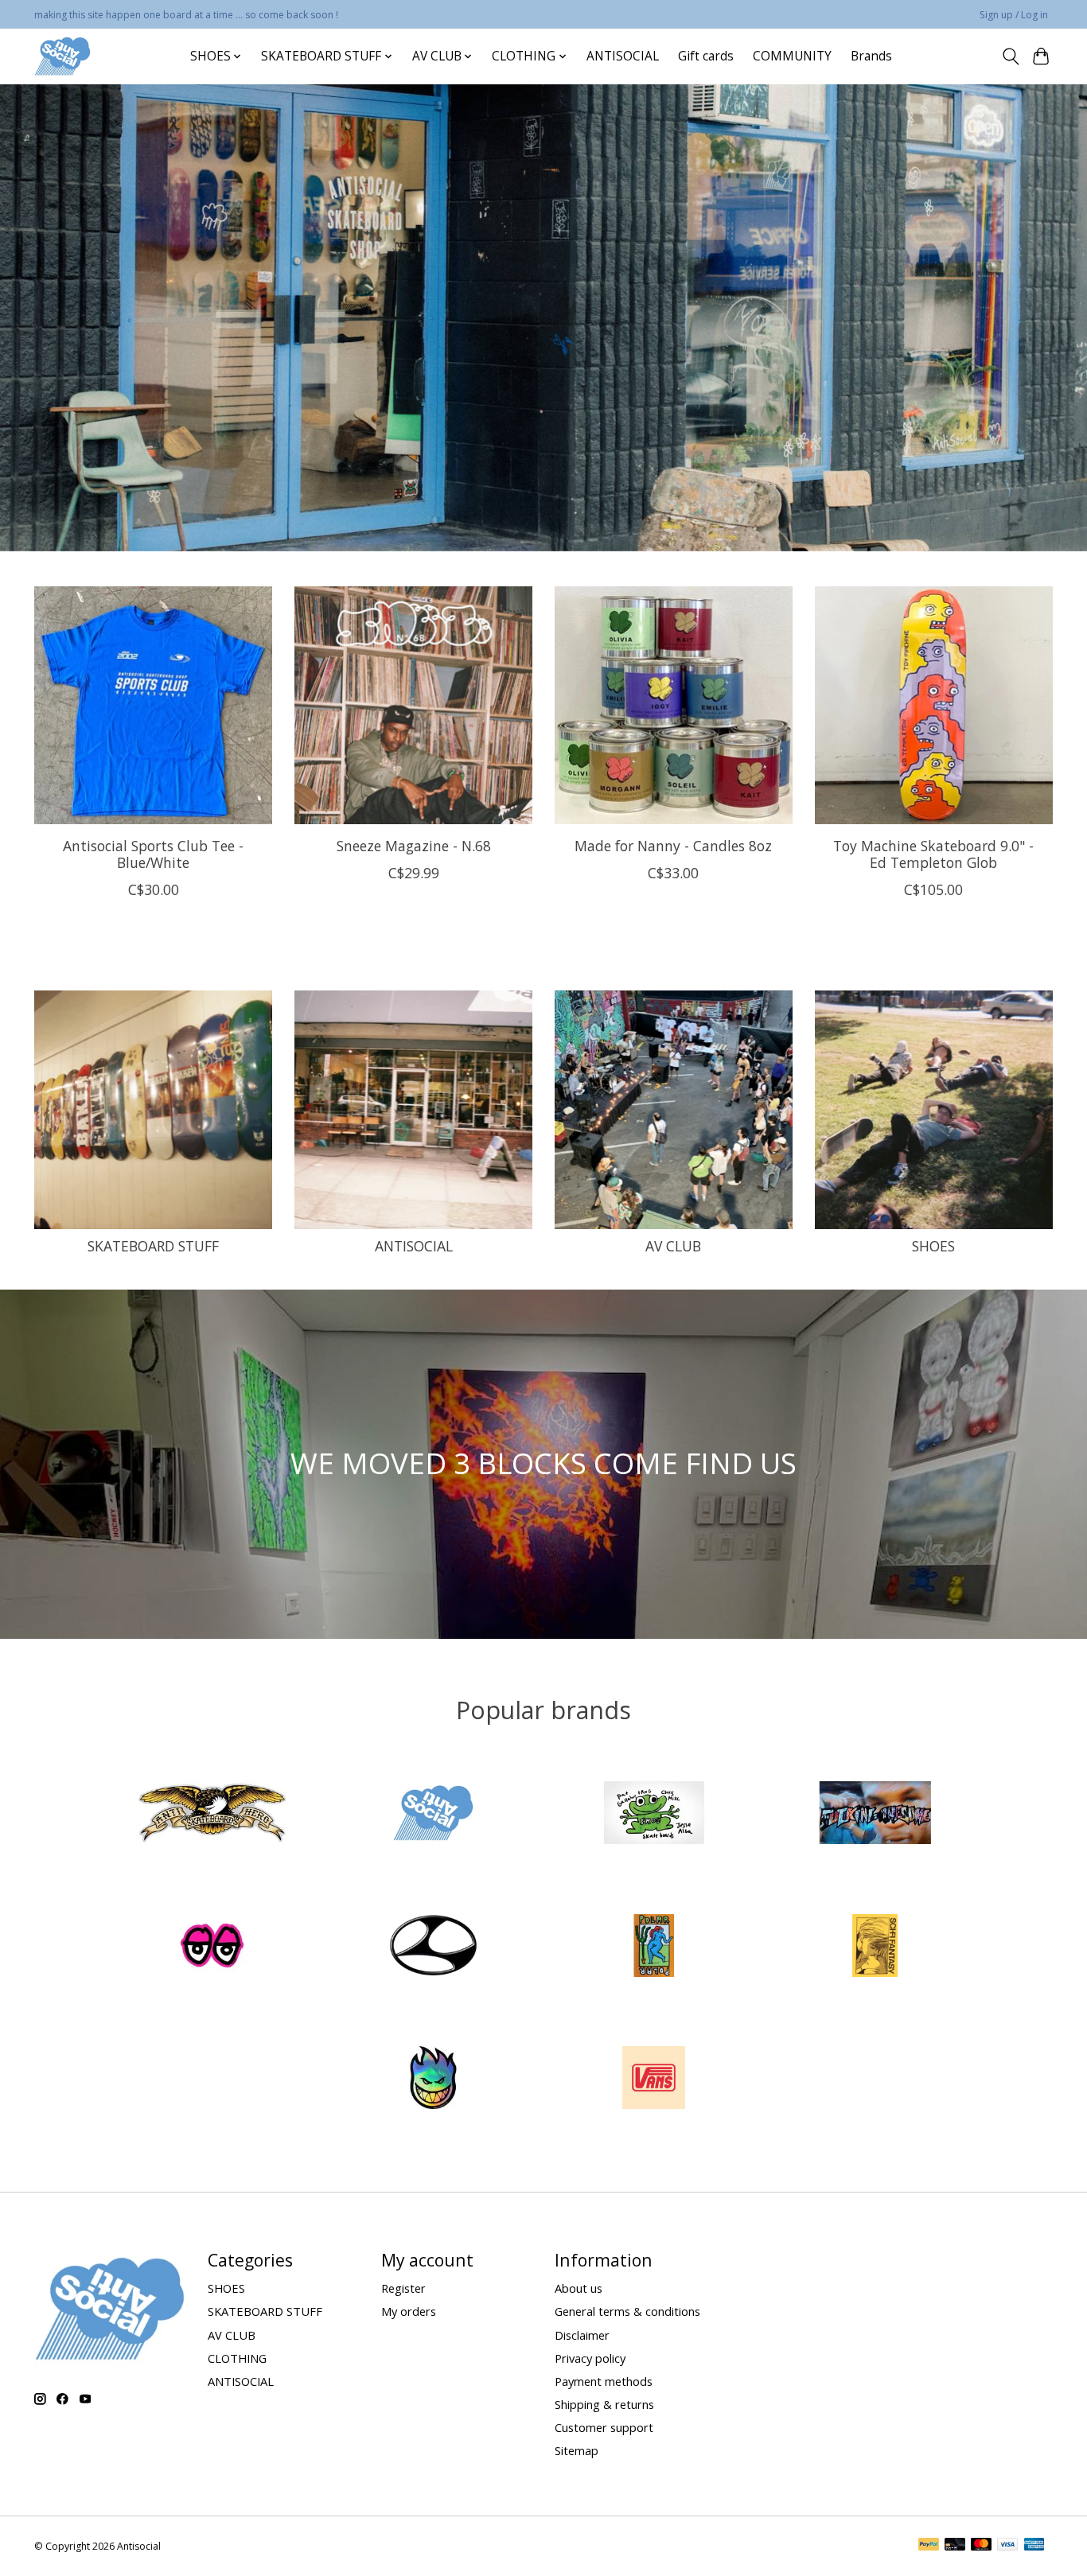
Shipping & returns (604, 2404)
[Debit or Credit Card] (955, 2546)
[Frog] (654, 1815)
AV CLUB (673, 1246)
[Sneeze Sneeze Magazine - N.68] (413, 705)
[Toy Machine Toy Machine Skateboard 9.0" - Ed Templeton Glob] (934, 705)
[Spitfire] (433, 2080)
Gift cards (706, 56)
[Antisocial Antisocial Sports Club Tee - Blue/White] (153, 705)
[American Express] (1034, 2546)
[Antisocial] (62, 56)
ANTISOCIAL (623, 56)
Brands (871, 56)
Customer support (604, 2427)
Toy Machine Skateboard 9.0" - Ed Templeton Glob (933, 854)
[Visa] (1007, 2546)
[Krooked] (212, 1947)
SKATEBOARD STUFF (153, 1246)
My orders (409, 2311)
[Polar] (654, 1947)
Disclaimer (582, 2335)
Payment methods (604, 2381)
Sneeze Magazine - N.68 (414, 846)
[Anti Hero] (212, 1815)
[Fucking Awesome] (875, 1815)
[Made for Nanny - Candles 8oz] (674, 705)
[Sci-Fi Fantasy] (875, 1947)
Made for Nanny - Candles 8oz (673, 846)
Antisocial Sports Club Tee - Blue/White (153, 854)
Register (403, 2288)
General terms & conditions (627, 2311)
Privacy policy (590, 2358)
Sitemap (577, 2450)
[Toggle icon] (1010, 56)
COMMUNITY (792, 56)
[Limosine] (433, 1947)
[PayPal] (929, 2546)
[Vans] (654, 2080)
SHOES (933, 1246)
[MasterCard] (981, 2546)
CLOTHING (237, 2358)
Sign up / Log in (1014, 15)
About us (579, 2288)
